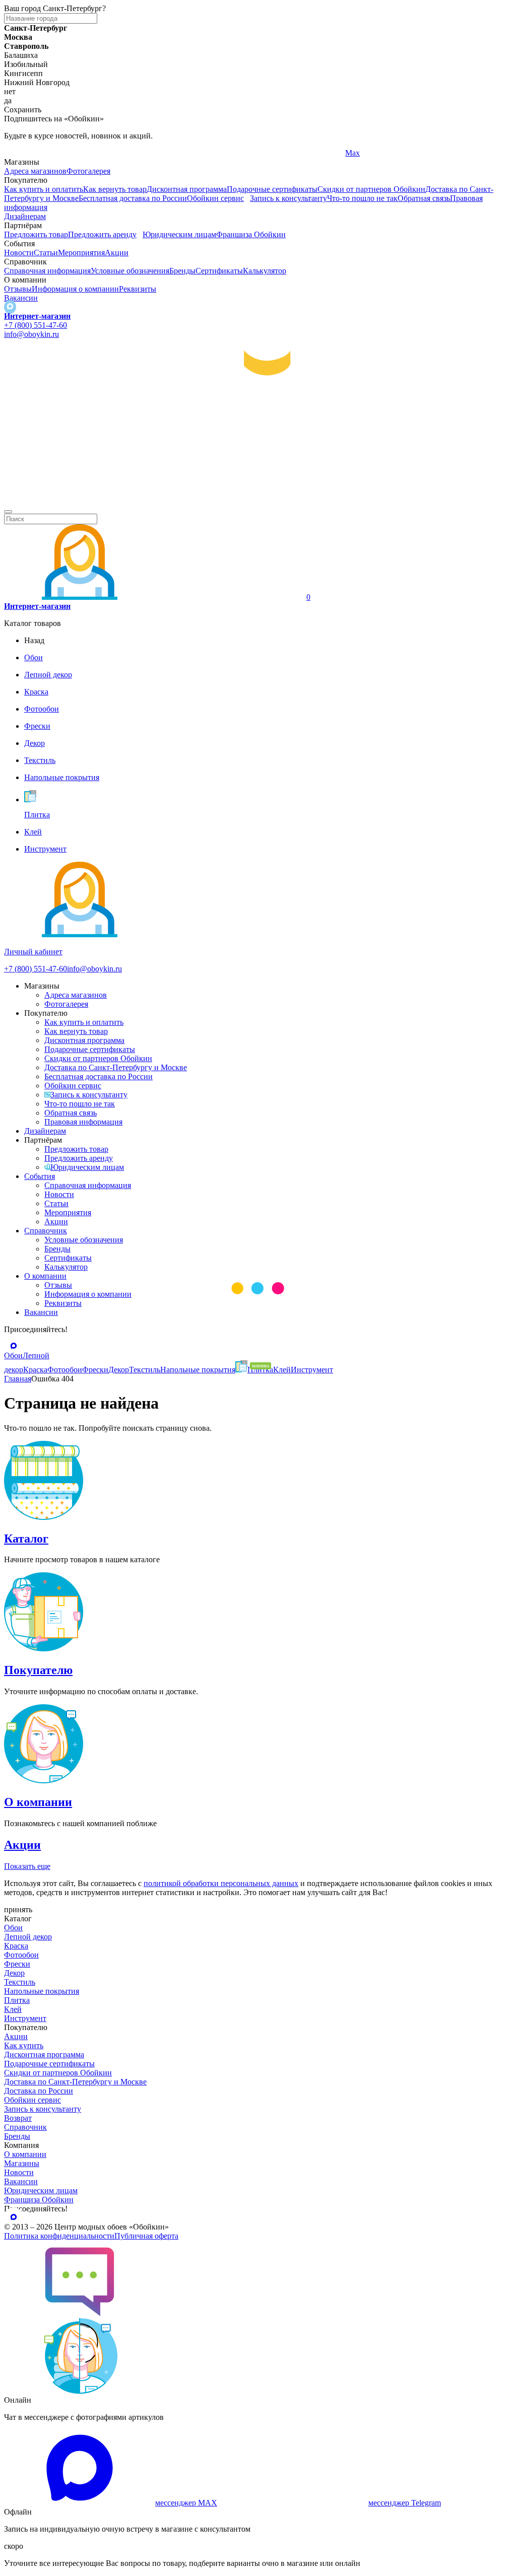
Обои (13, 1928)
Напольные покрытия (42, 1991)
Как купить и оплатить (44, 189)
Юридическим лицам (179, 234)
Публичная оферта (146, 2236)
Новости (19, 253)
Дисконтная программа (187, 189)
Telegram (19, 153)
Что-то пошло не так (362, 198)
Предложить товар (36, 234)
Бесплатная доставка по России (133, 198)
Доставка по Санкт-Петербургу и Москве (116, 1067)
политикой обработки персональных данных (221, 1883)
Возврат (18, 2118)
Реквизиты (138, 289)
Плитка (17, 2000)
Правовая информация (83, 1122)
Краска (16, 1946)
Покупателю (38, 1670)
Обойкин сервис (215, 198)
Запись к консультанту (288, 198)
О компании (45, 1276)
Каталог (26, 1539)
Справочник (46, 1231)
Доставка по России (39, 2091)
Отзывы (18, 289)
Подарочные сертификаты (272, 189)
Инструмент (25, 2018)
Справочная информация (47, 271)
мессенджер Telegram (405, 2503)
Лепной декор (28, 1937)
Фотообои (21, 1955)
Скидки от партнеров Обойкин (371, 189)
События (40, 1176)
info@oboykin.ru (31, 334)
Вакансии (21, 298)
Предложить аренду (102, 234)
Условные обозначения (130, 271)
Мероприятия (81, 253)
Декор (14, 1973)
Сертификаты (219, 271)
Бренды (182, 271)
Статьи (46, 253)
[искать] (8, 512)
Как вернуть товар (115, 189)
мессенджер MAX (186, 2503)
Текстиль (20, 1982)
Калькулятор (265, 271)
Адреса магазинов (35, 171)
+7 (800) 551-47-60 (36, 325)
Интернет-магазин (37, 316)
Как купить (24, 2045)
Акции (117, 253)
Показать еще (27, 1866)
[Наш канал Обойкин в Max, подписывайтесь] (10, 307)
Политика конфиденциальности (59, 2236)
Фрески (17, 1964)
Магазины (22, 2163)
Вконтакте (193, 153)
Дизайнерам (25, 216)
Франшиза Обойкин (251, 234)
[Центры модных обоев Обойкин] (258, 500)
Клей (13, 2009)
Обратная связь (424, 198)
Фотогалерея (88, 171)
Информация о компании (75, 289)
